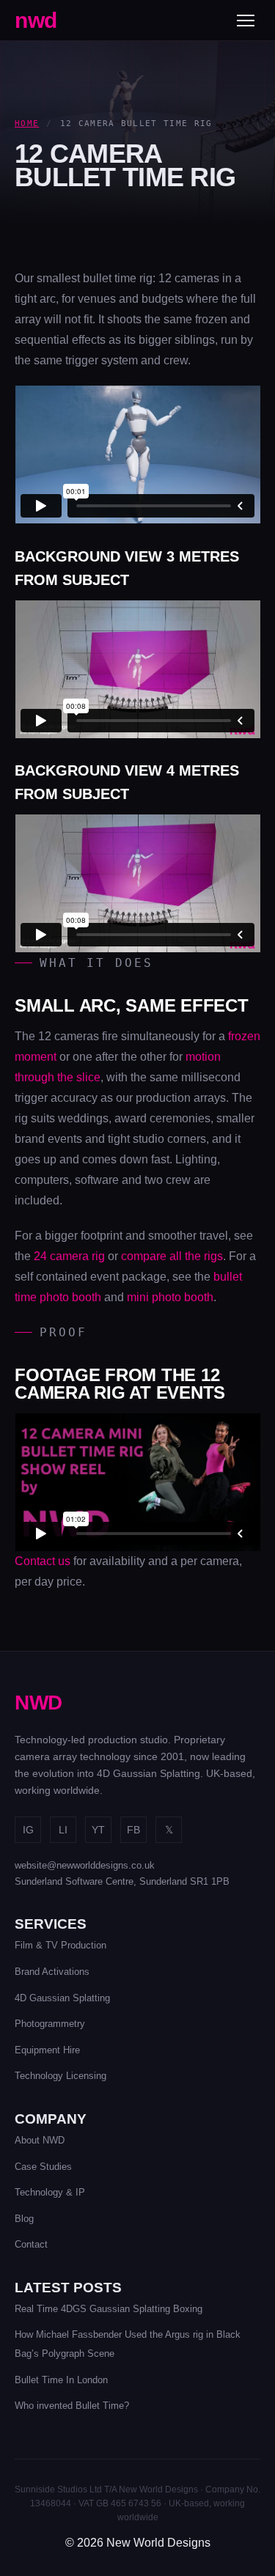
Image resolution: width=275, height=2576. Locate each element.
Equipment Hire (47, 2050)
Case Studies (43, 2167)
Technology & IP (50, 2192)
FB (133, 1830)
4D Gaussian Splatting (62, 1998)
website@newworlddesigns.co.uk (85, 1865)
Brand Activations (52, 1972)
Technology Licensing (60, 2076)
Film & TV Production (60, 1945)
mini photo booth (170, 1297)
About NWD (40, 2140)
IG (28, 1830)
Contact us (43, 1561)
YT (98, 1830)
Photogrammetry (50, 2024)
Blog (24, 2219)
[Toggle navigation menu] (246, 21)
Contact (31, 2244)
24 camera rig (69, 1256)
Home (27, 124)
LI (63, 1830)
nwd (36, 20)
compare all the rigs (172, 1256)
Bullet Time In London (61, 2380)
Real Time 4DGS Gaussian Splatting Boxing (109, 2309)
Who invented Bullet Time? (72, 2406)
